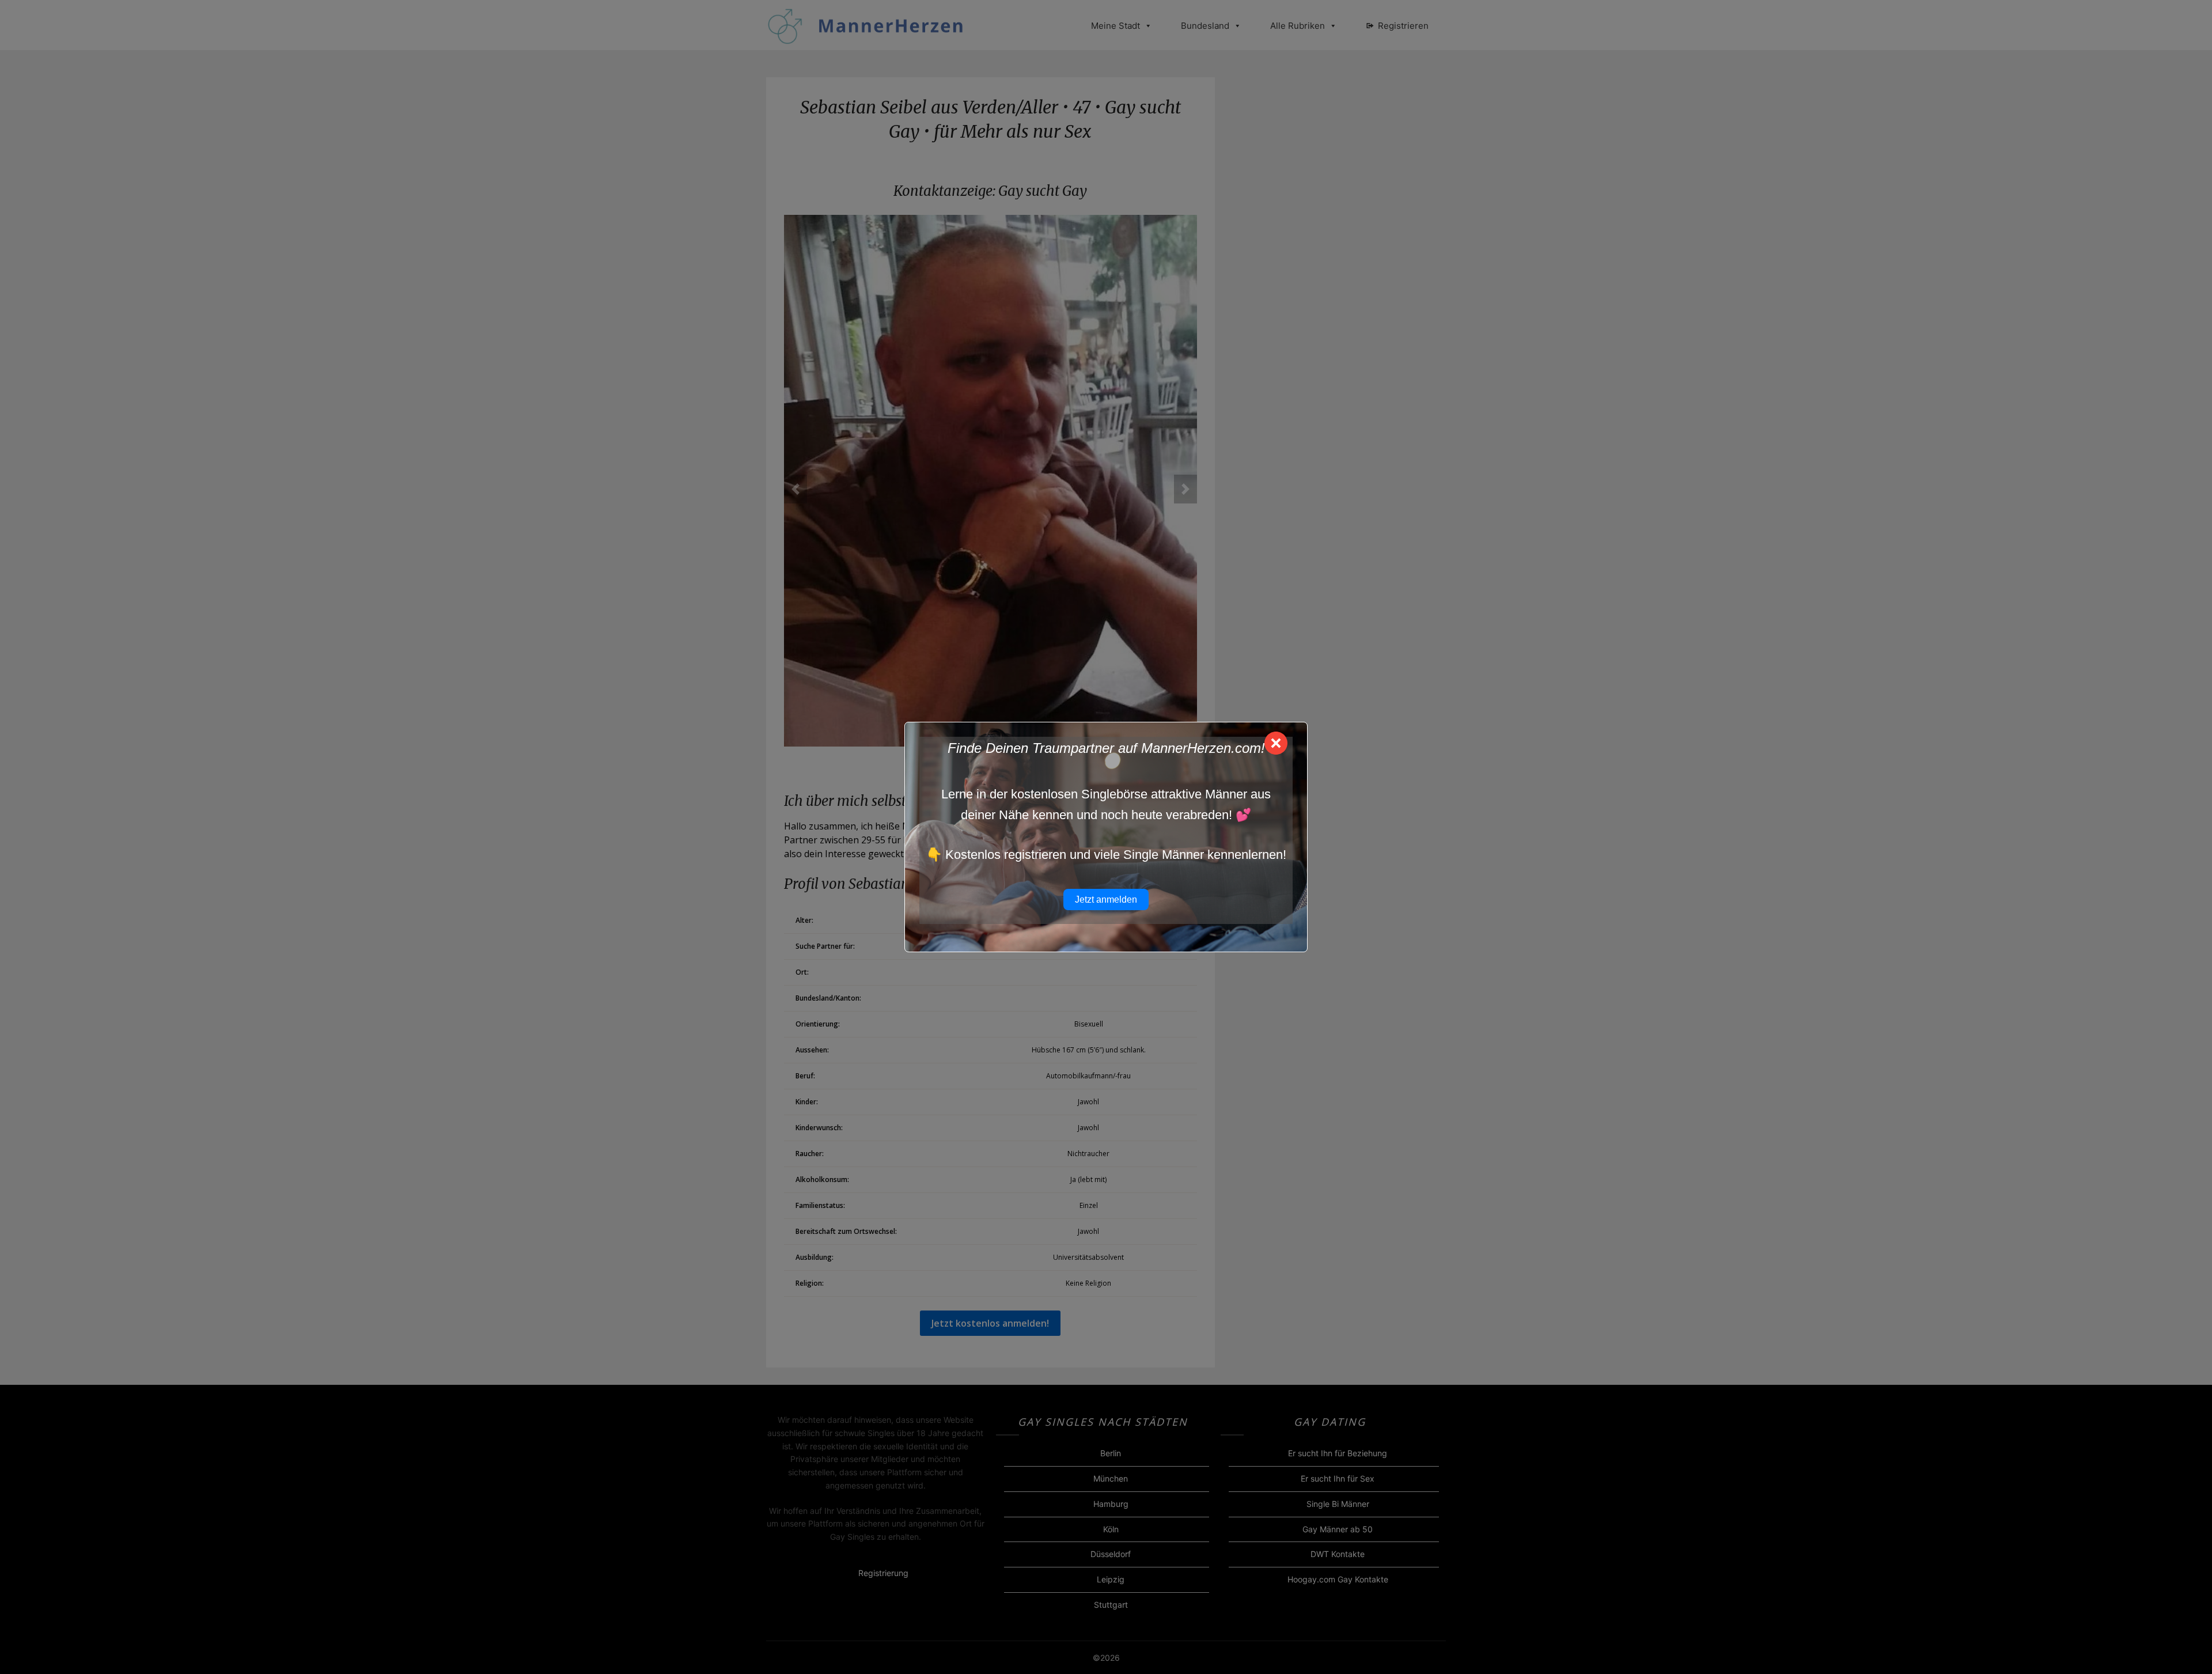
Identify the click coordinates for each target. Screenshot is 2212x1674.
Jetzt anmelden (1106, 900)
